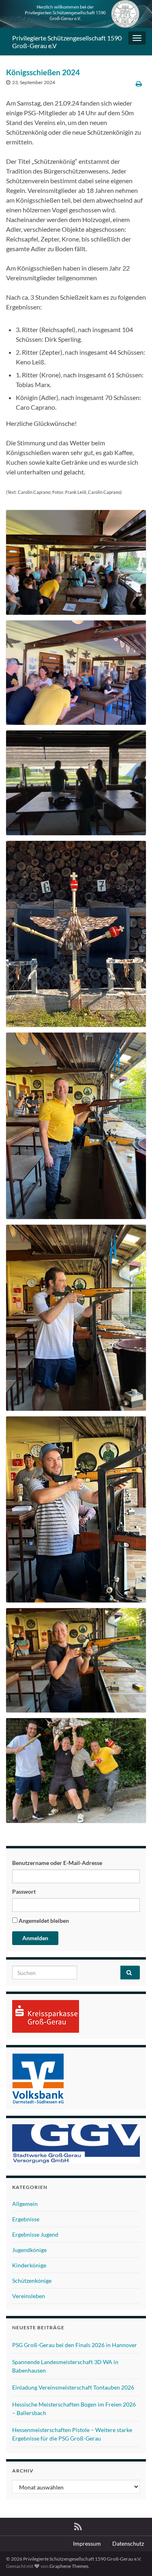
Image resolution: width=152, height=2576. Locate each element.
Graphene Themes (69, 2566)
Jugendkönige (29, 2250)
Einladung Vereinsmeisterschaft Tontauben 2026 (73, 2387)
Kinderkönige (29, 2265)
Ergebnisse (26, 2219)
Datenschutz (128, 2543)
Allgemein (25, 2204)
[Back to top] (134, 2558)
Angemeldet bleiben (43, 1921)
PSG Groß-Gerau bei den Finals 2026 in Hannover (75, 2345)
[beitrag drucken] (139, 84)
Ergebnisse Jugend (35, 2234)
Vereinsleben (29, 2296)
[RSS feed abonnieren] (78, 2525)
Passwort (24, 1891)
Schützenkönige (32, 2281)
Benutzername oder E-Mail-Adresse (57, 1863)
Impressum (87, 2543)
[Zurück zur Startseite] (76, 14)
